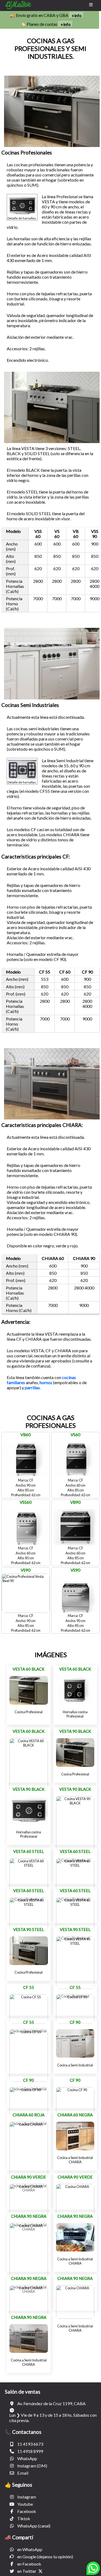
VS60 (75, 1435)
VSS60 (26, 1502)
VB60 (26, 1435)
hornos (46, 1382)
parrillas (32, 1387)
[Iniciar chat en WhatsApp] (93, 2571)
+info (77, 15)
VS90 (26, 1570)
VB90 (75, 1502)
